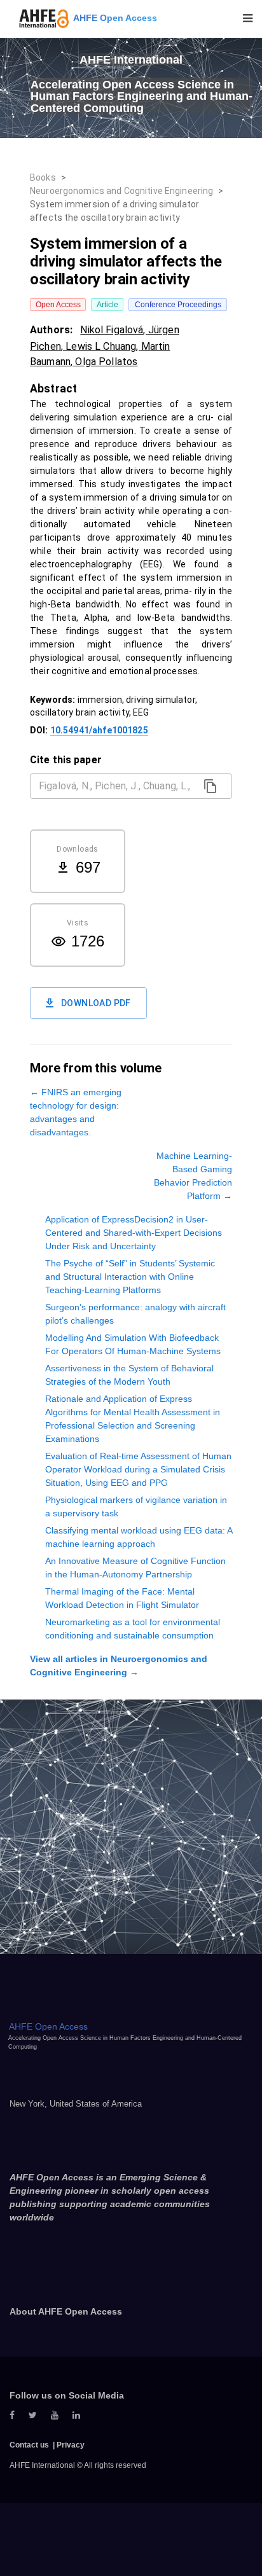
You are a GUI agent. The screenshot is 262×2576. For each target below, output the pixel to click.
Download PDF (96, 1003)
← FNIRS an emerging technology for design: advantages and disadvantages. (76, 1112)
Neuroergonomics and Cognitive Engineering (121, 191)
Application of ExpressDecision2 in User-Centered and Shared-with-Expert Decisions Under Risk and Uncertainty (134, 1233)
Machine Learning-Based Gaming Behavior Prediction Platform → (193, 1176)
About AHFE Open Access (66, 2311)
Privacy (71, 2445)
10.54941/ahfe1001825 (99, 730)
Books (43, 177)
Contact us (29, 2445)
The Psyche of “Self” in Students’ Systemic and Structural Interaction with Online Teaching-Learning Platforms (130, 1277)
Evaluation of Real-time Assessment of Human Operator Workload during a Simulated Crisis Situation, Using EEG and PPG (138, 1469)
